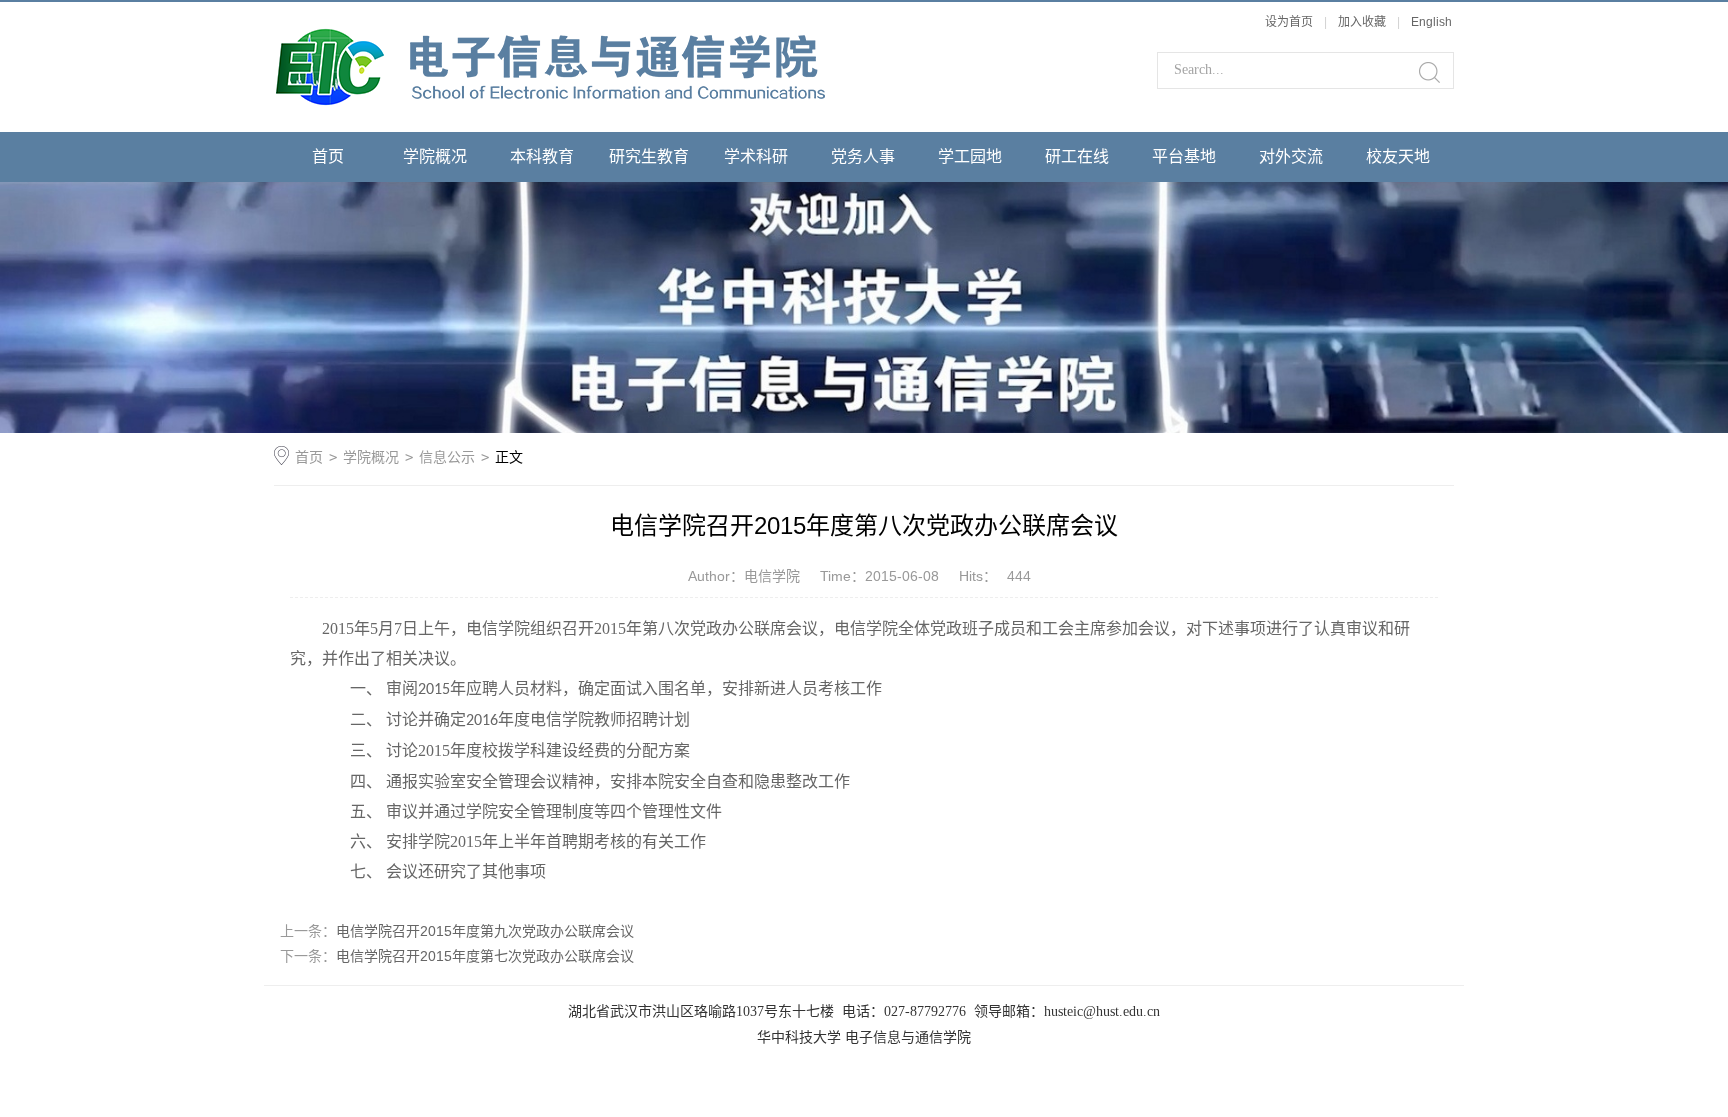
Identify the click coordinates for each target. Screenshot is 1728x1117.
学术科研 (756, 156)
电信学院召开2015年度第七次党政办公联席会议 (485, 956)
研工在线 (1077, 156)
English (1431, 22)
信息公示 (447, 457)
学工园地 (970, 156)
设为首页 (1289, 22)
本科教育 (542, 156)
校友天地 (1398, 156)
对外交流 (1291, 156)
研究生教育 (649, 156)
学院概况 (435, 156)
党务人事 (863, 156)
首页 (328, 156)
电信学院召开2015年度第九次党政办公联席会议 (485, 931)
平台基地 (1184, 156)
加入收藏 (1362, 22)
